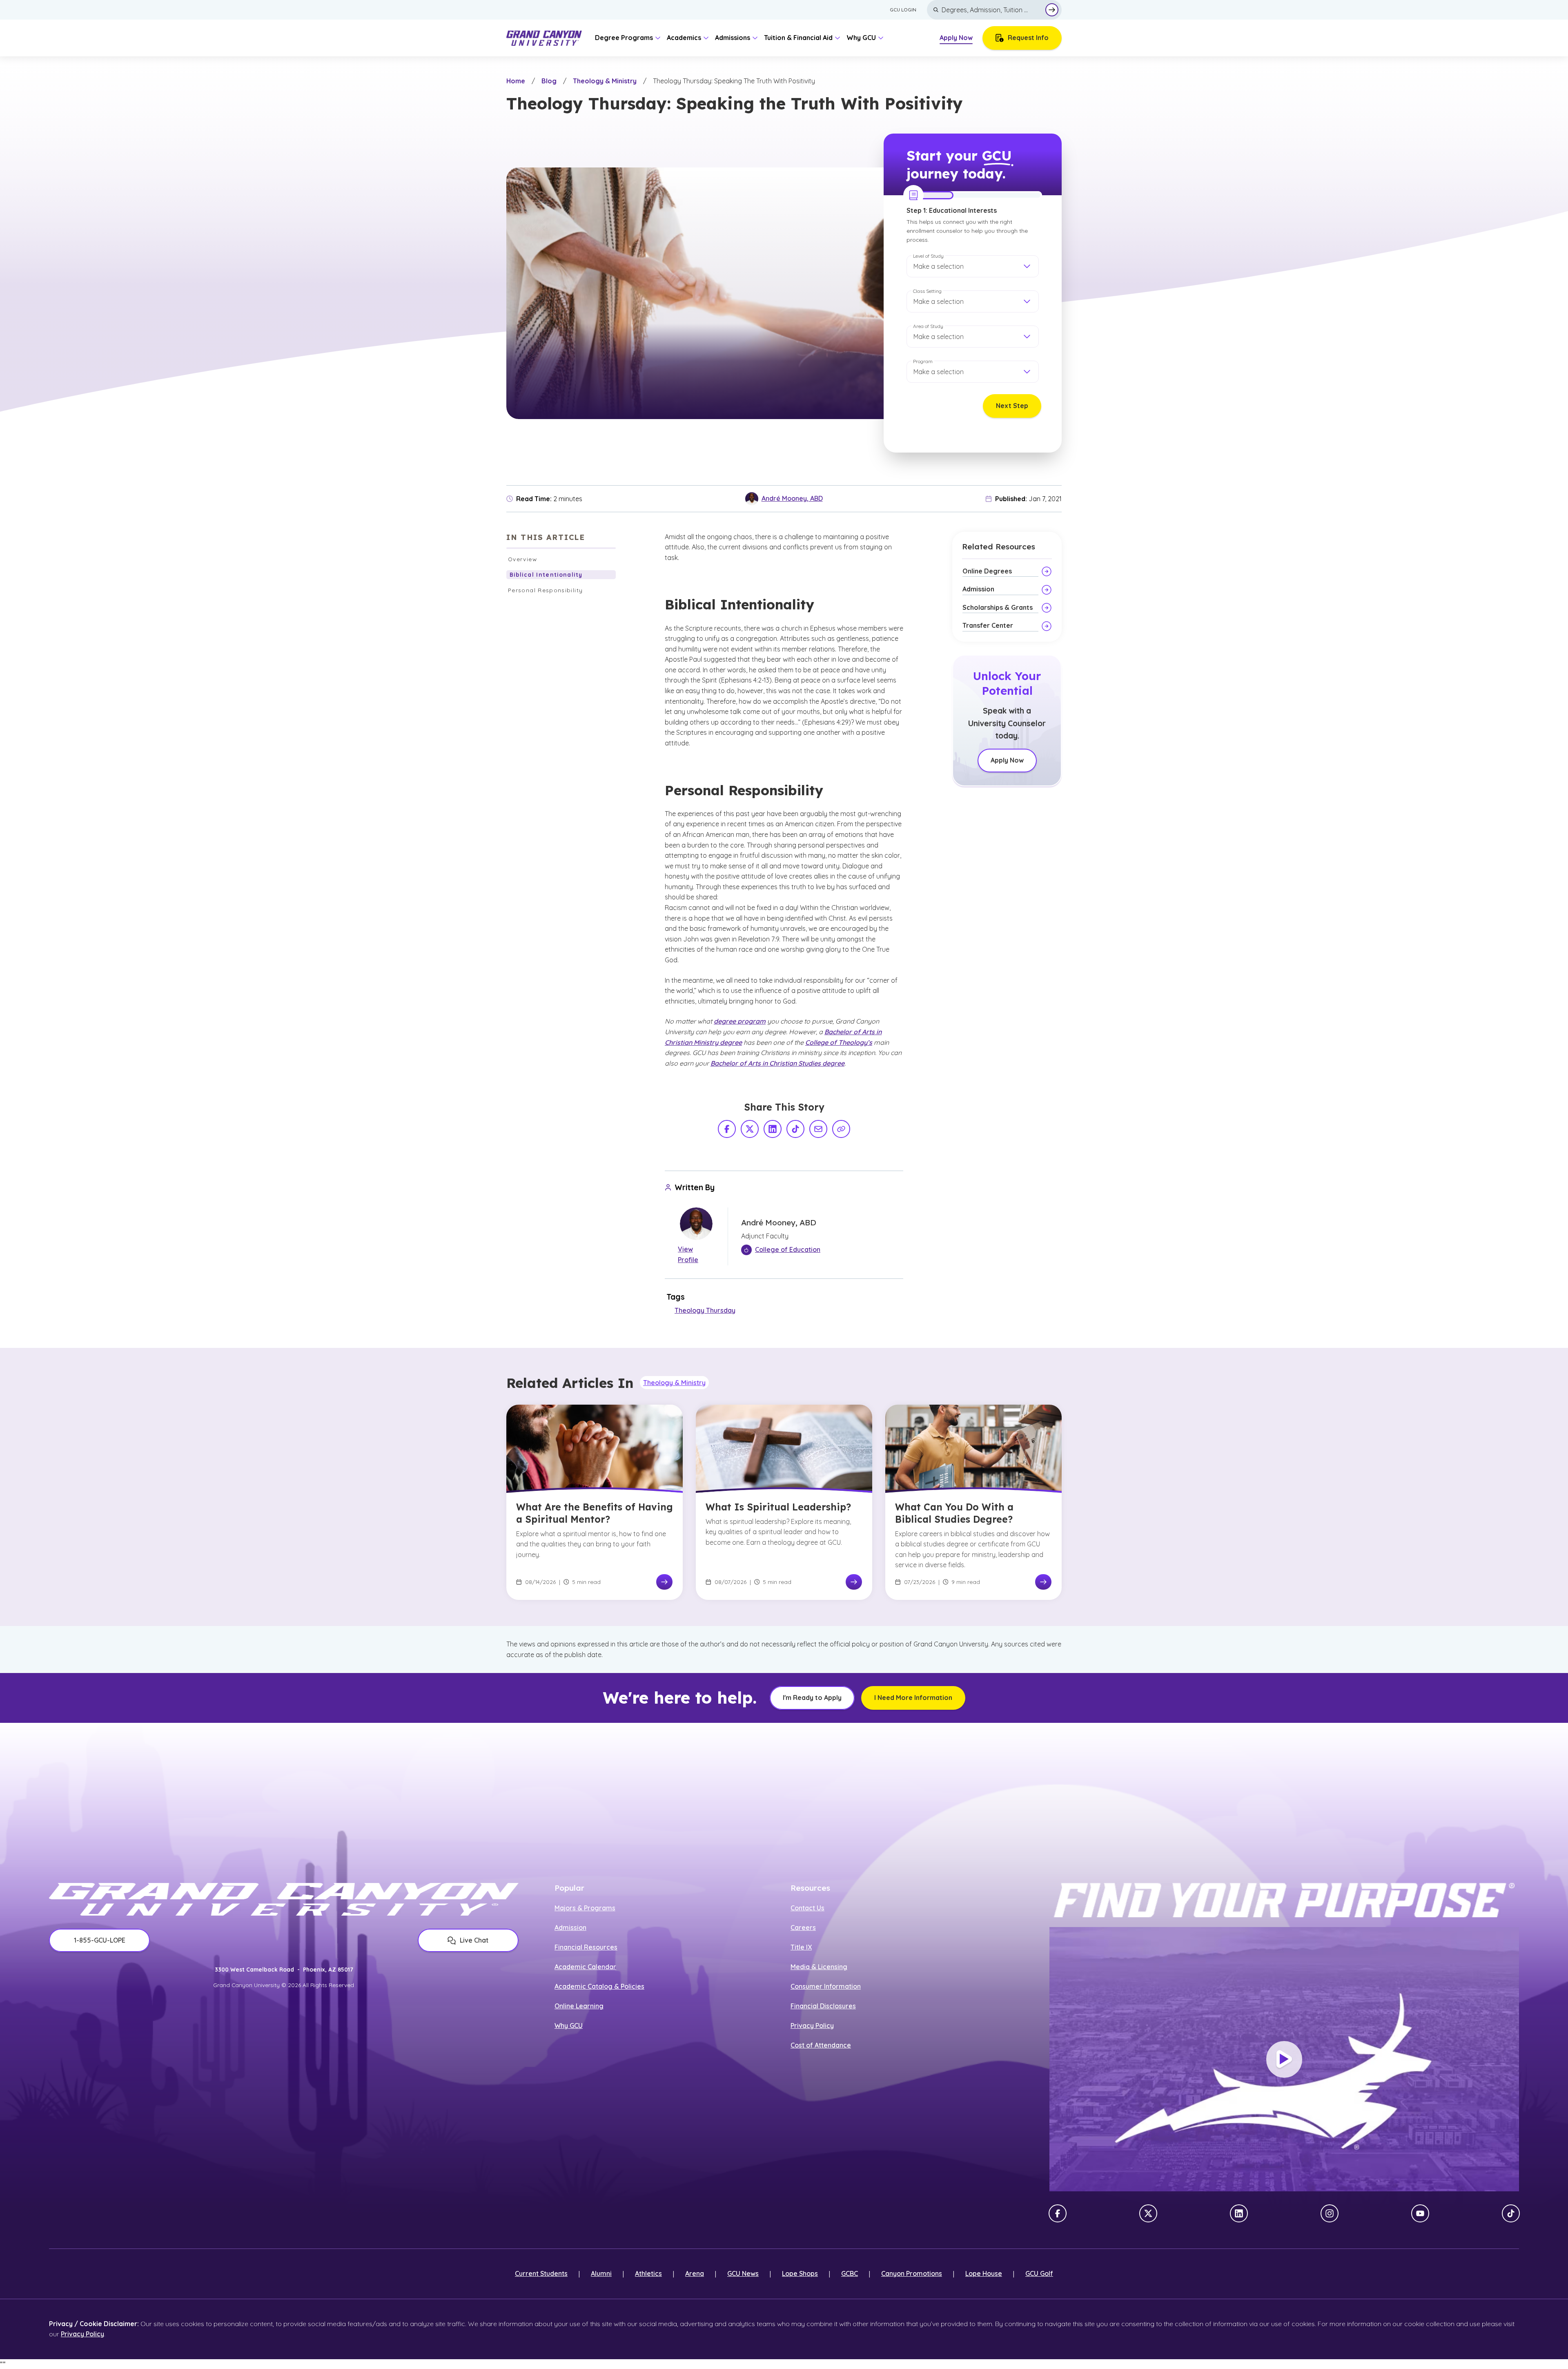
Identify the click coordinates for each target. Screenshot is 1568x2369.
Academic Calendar (585, 1967)
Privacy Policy (812, 2025)
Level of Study (928, 256)
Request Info (1028, 38)
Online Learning (579, 2006)
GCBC (850, 2273)
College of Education (788, 1249)
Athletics (648, 2273)
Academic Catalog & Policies (599, 1986)
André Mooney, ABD (792, 498)
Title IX (801, 1947)
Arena (695, 2273)
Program (923, 361)
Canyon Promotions (912, 2273)
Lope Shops (800, 2273)
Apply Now (956, 38)
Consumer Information (826, 1986)
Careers (803, 1927)
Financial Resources (586, 1947)
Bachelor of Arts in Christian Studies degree (777, 1063)
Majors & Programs (585, 1908)
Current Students (541, 2273)
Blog (549, 81)
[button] (973, 266)
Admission (570, 1927)
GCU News (743, 2273)
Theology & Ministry (605, 81)
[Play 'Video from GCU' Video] (1284, 2059)
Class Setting (927, 291)
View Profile (688, 1254)
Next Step (1012, 406)
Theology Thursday (705, 1310)
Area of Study (928, 326)
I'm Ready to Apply (812, 1698)
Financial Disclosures (823, 2006)
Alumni (601, 2273)
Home (516, 81)
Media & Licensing (819, 1967)
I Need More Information (913, 1698)
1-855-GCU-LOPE (100, 1940)
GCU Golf (1039, 2273)
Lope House (984, 2273)
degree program (740, 1021)
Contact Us (807, 1908)
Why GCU (569, 2025)
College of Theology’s (839, 1042)
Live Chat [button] (474, 1940)
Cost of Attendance (821, 2045)
